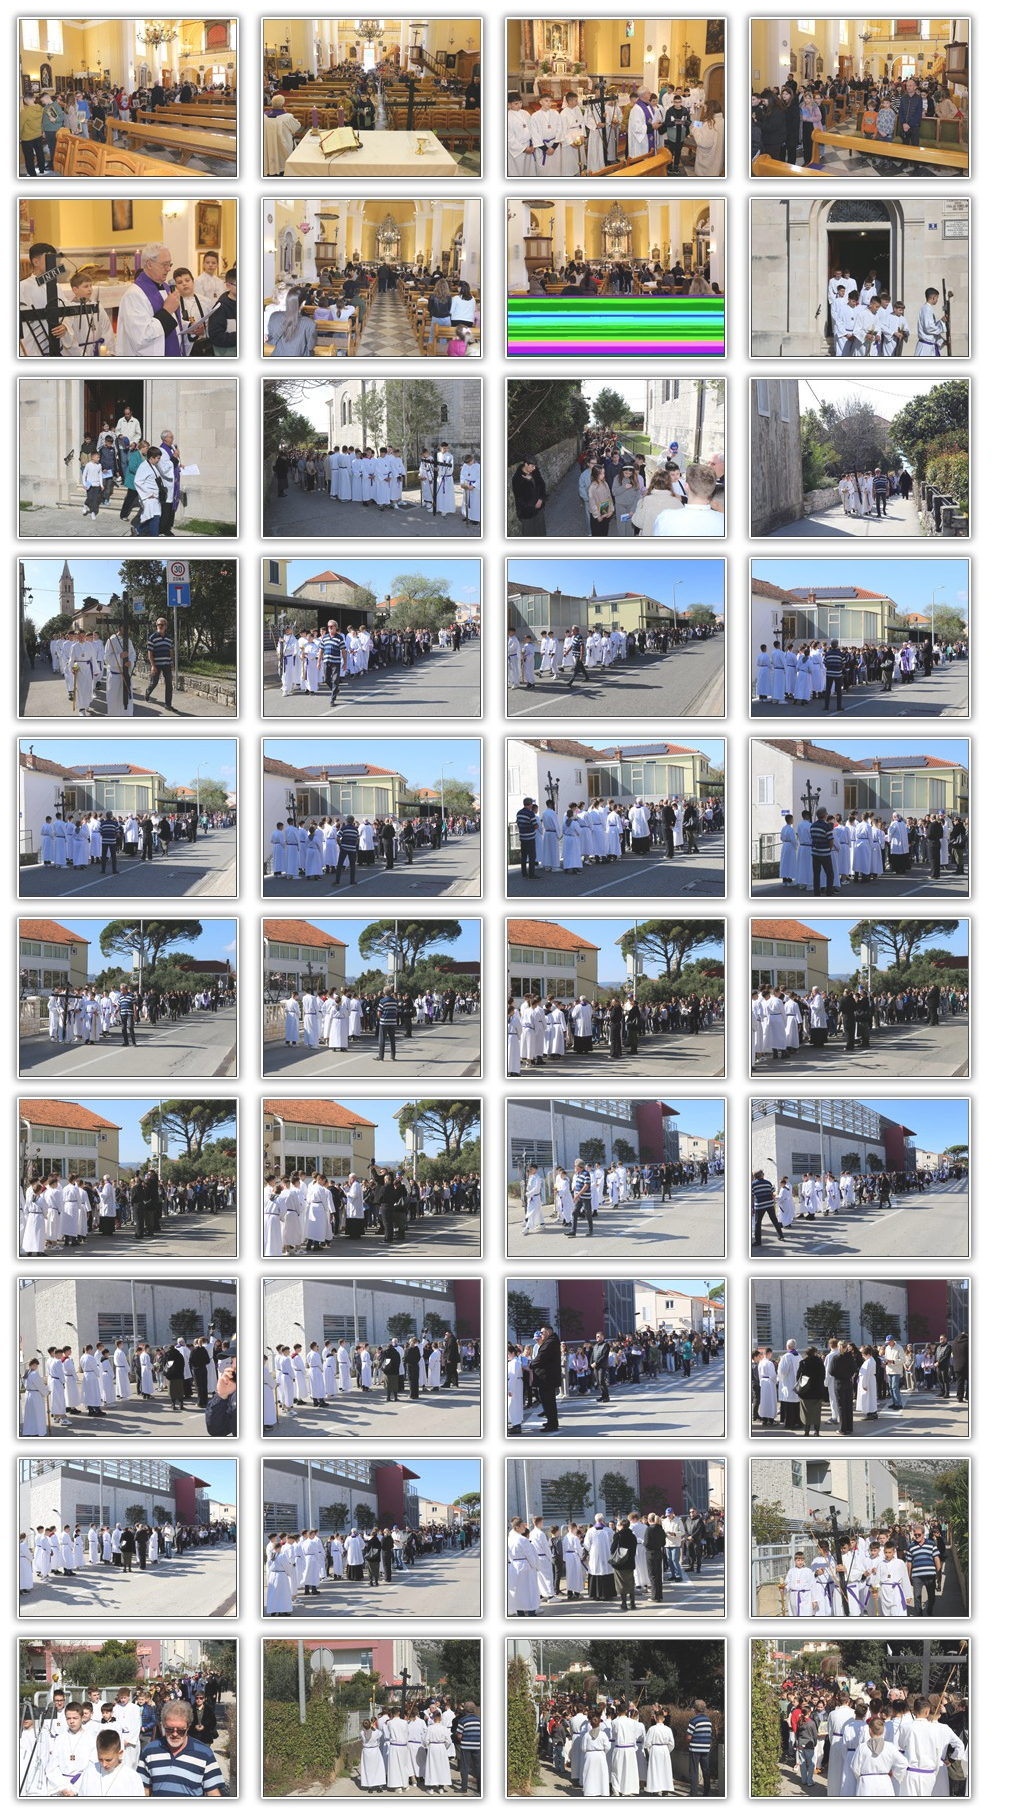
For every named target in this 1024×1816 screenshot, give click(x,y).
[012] (860, 458)
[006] (372, 278)
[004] (860, 98)
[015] (616, 638)
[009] (128, 458)
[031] (616, 1358)
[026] (372, 1178)
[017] (128, 818)
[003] (616, 98)
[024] (860, 998)
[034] (372, 1538)
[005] (128, 278)
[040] (860, 1718)
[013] (128, 638)
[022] (372, 998)
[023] (616, 998)
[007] (616, 278)
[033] (128, 1538)
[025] (128, 1178)
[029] (128, 1358)
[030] (372, 1358)
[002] (372, 98)
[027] (616, 1178)
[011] (616, 458)
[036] (860, 1538)
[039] (616, 1718)
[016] (860, 638)
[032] (860, 1358)
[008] (860, 278)
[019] (616, 818)
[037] (128, 1718)
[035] (616, 1538)
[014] (372, 638)
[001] (128, 98)
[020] (860, 818)
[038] (372, 1718)
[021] (128, 998)
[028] (860, 1178)
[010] (372, 458)
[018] (372, 818)
